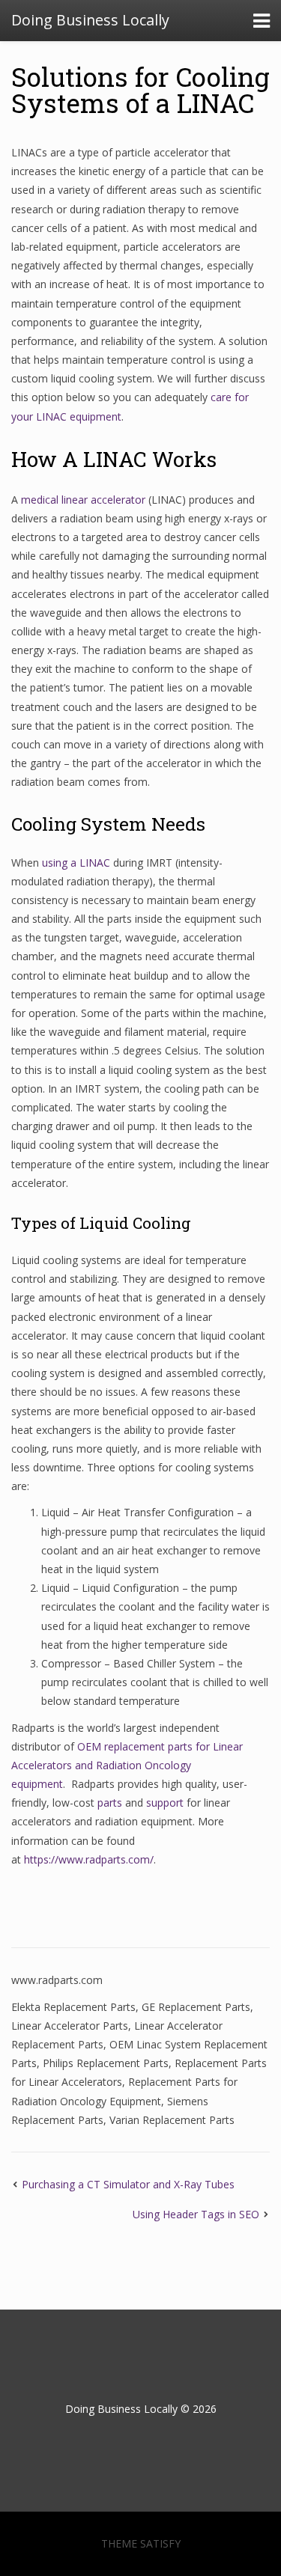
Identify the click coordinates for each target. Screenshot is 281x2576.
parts (110, 1803)
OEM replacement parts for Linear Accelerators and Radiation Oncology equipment (127, 1765)
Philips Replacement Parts (106, 2063)
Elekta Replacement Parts (73, 2007)
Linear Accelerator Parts (70, 2026)
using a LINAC (78, 863)
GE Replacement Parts (196, 2007)
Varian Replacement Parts (172, 2120)
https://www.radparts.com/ (89, 1859)
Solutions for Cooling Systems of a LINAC (140, 89)
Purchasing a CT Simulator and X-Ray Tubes (128, 2184)
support (165, 1803)
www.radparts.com (57, 1980)
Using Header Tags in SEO (196, 2214)
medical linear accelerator (83, 500)
